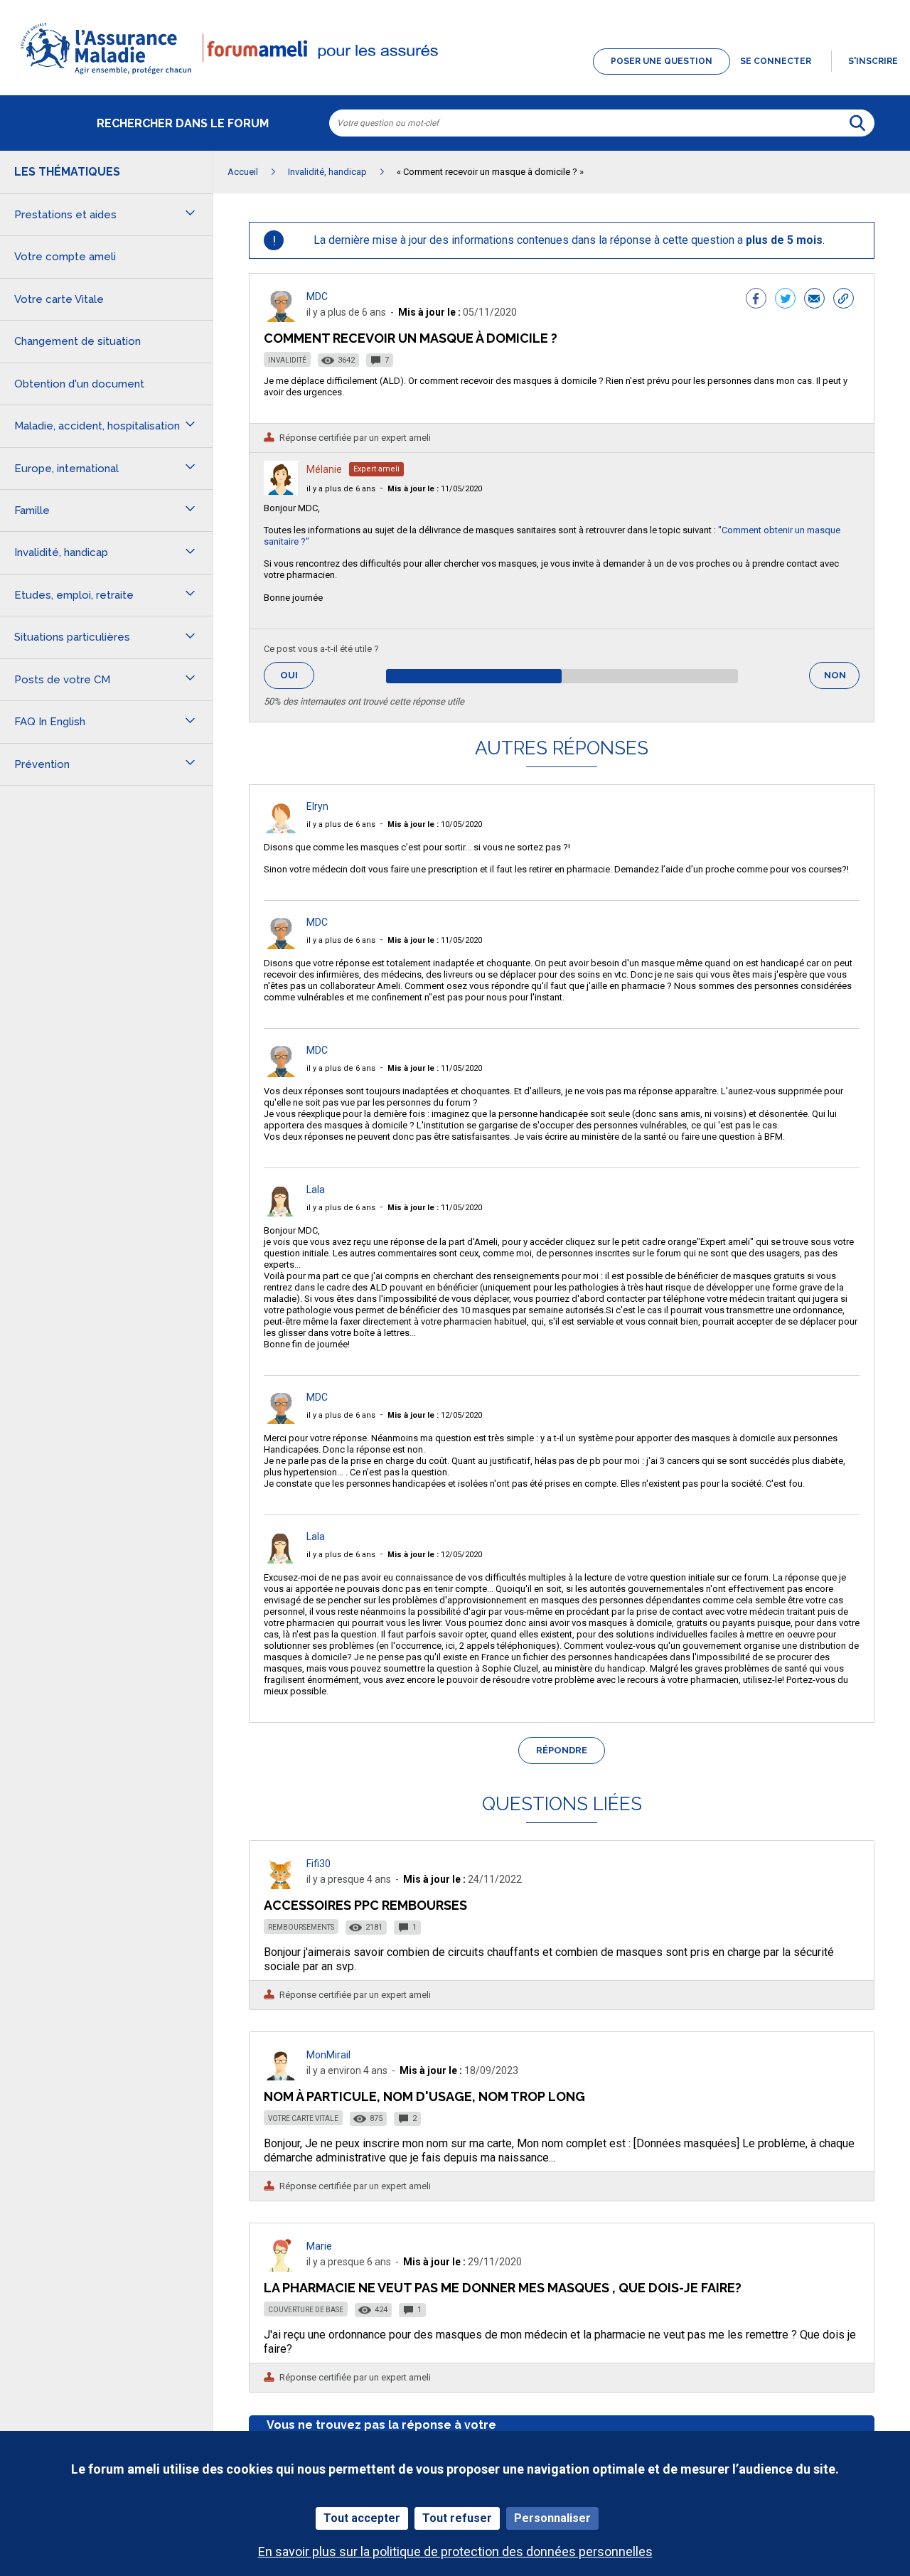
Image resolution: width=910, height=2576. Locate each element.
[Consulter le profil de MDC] (281, 318)
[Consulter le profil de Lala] (281, 1213)
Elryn (317, 806)
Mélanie (324, 469)
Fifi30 (318, 1864)
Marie (319, 2246)
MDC (317, 296)
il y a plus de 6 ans (341, 489)
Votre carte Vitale (303, 2118)
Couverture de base (306, 2310)
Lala (316, 1190)
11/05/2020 (435, 489)
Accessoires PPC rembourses (365, 1905)
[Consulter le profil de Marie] (281, 2268)
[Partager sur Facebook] (756, 300)
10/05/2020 (435, 824)
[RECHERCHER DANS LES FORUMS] (857, 123)
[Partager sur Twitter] (785, 300)
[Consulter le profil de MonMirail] (281, 2077)
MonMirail (328, 2055)
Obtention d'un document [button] (79, 384)
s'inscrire (873, 61)
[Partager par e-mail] (814, 300)
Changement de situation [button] (77, 341)
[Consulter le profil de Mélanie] (281, 491)
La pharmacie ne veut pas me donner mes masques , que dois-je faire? (503, 2288)
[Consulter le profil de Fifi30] (281, 1885)
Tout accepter (362, 2518)
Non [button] (842, 679)
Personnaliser (552, 2518)
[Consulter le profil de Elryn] (281, 829)
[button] (455, 75)
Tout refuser (457, 2518)
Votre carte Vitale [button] (59, 299)
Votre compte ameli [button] (65, 257)
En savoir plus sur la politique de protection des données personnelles (455, 2551)
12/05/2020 (435, 1415)
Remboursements (301, 1927)
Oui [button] (297, 675)
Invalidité (287, 360)
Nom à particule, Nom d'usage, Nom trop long (424, 2096)
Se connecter (776, 61)
